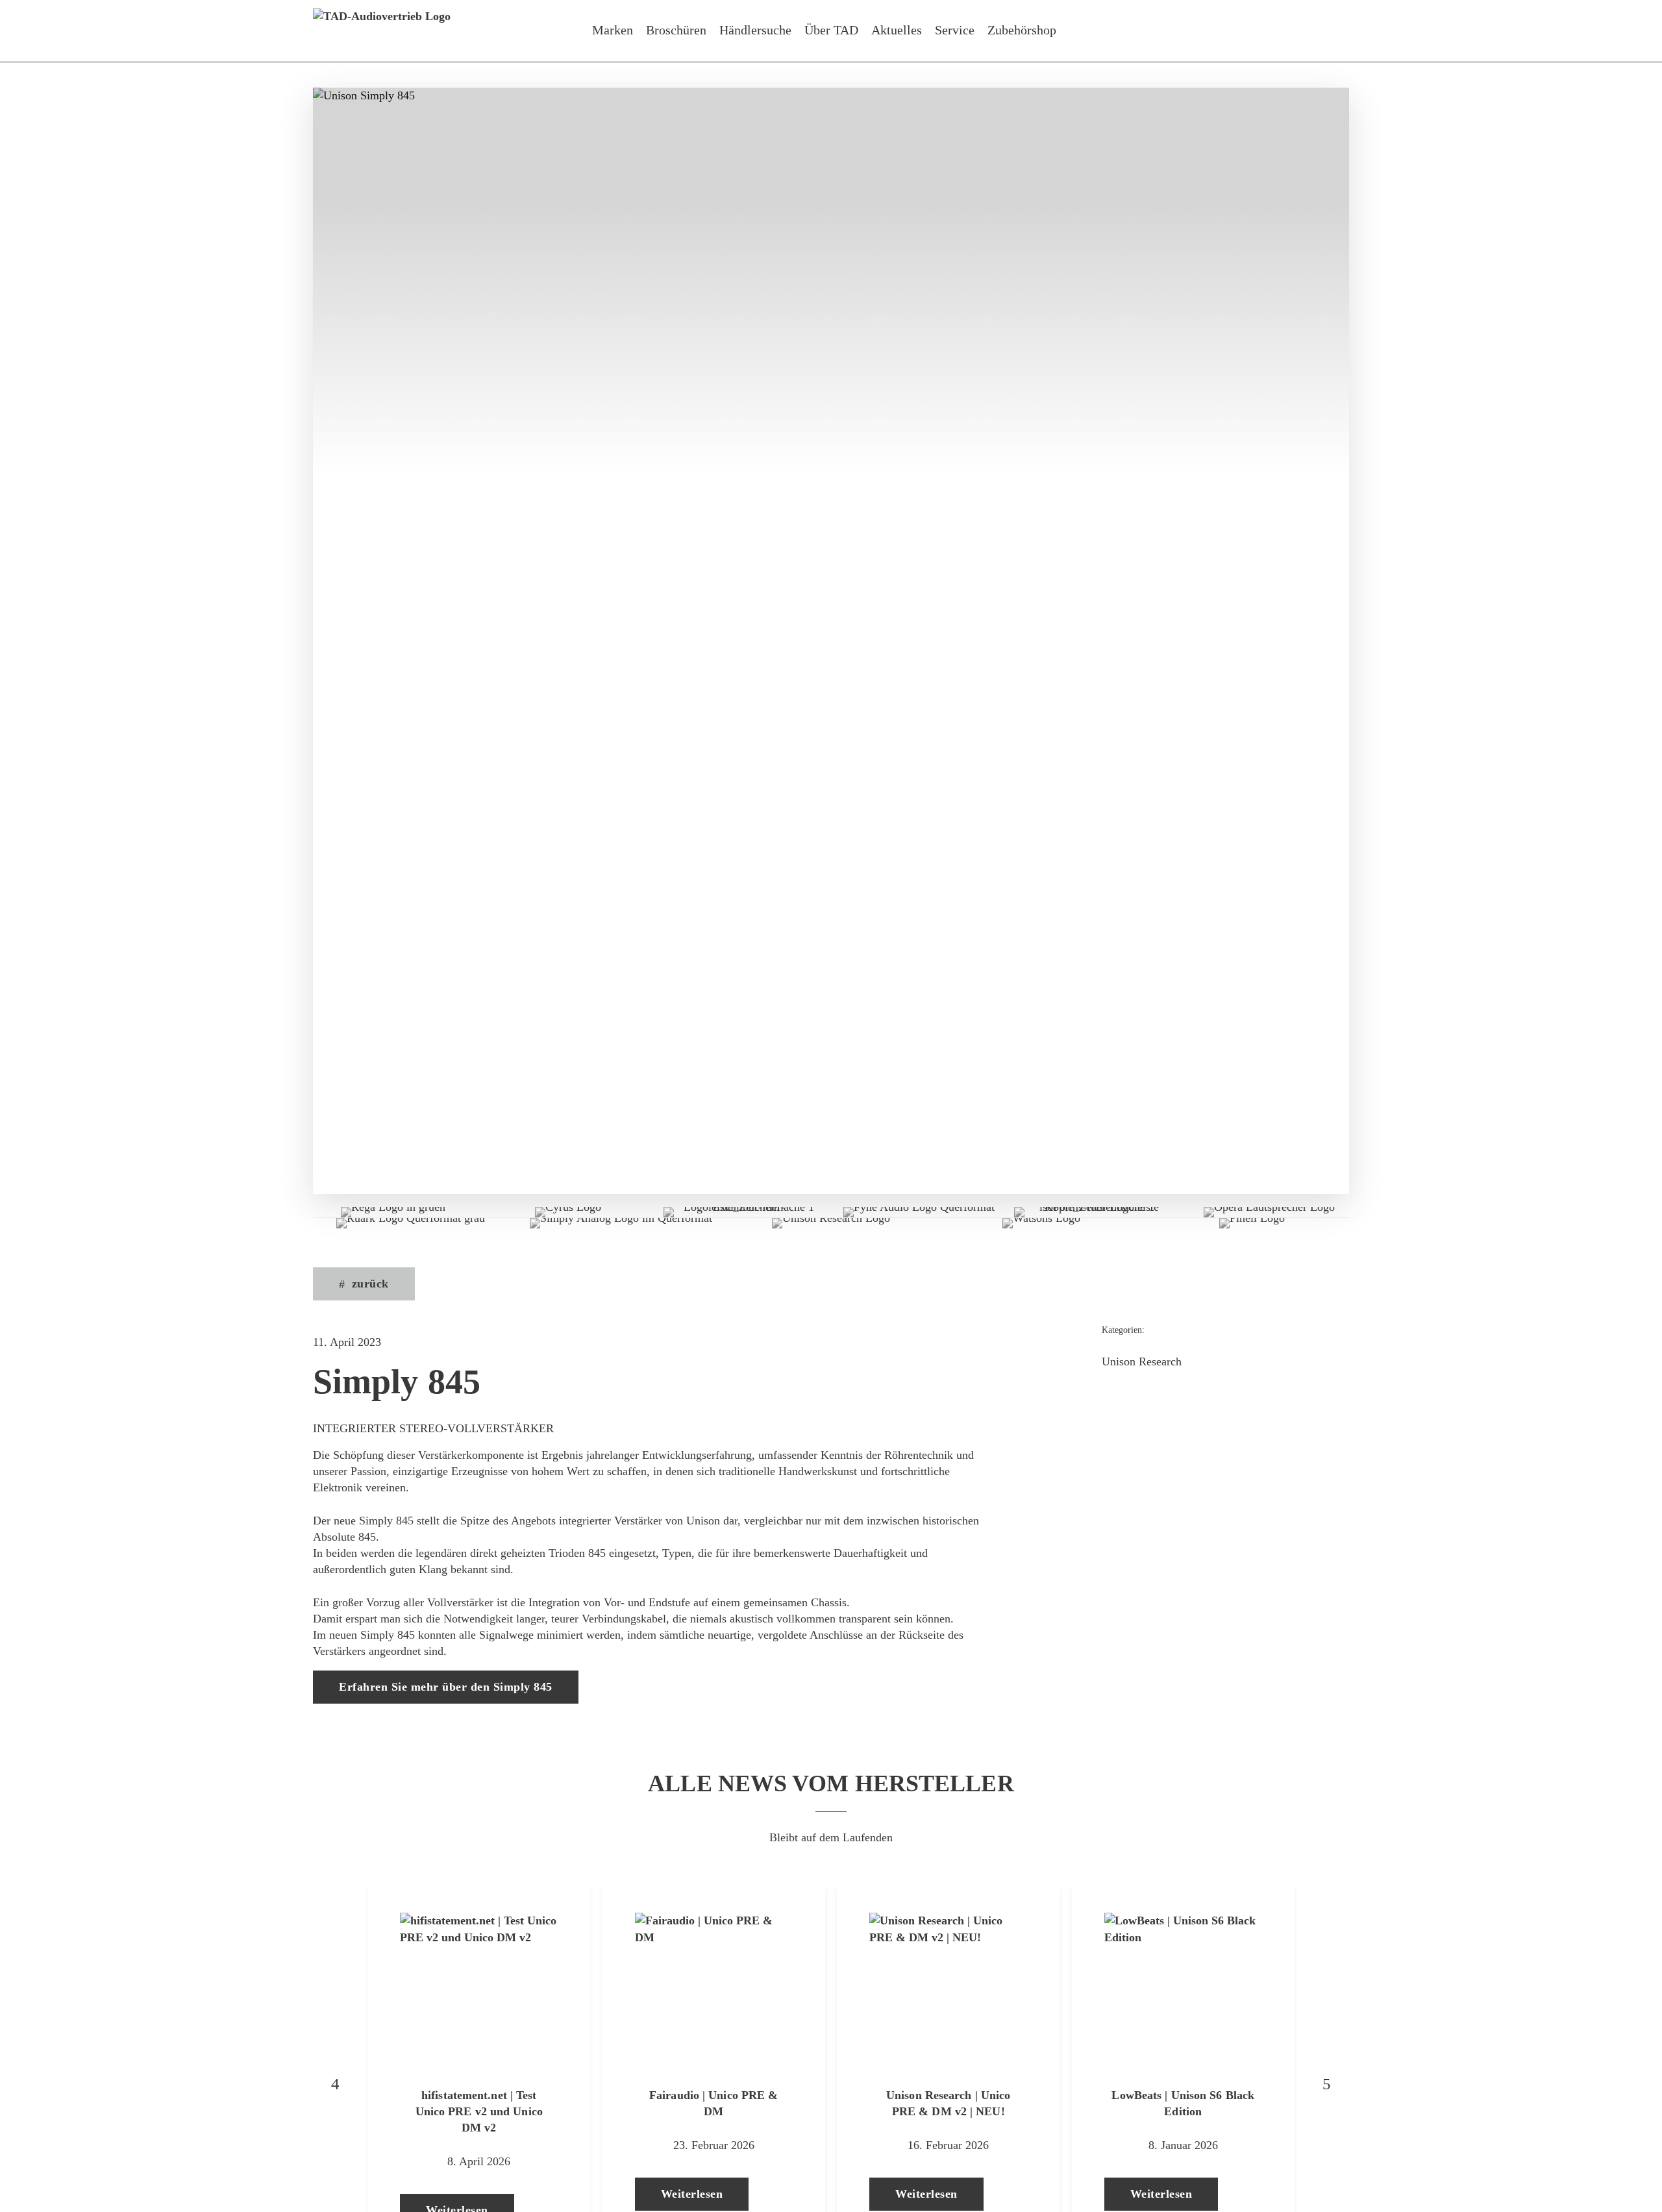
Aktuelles (897, 30)
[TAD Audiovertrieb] (382, 31)
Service (955, 30)
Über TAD (831, 30)
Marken (613, 30)
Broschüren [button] (676, 30)
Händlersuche (755, 30)
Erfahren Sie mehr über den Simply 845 (446, 1687)
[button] (364, 1284)
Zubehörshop (1022, 30)
